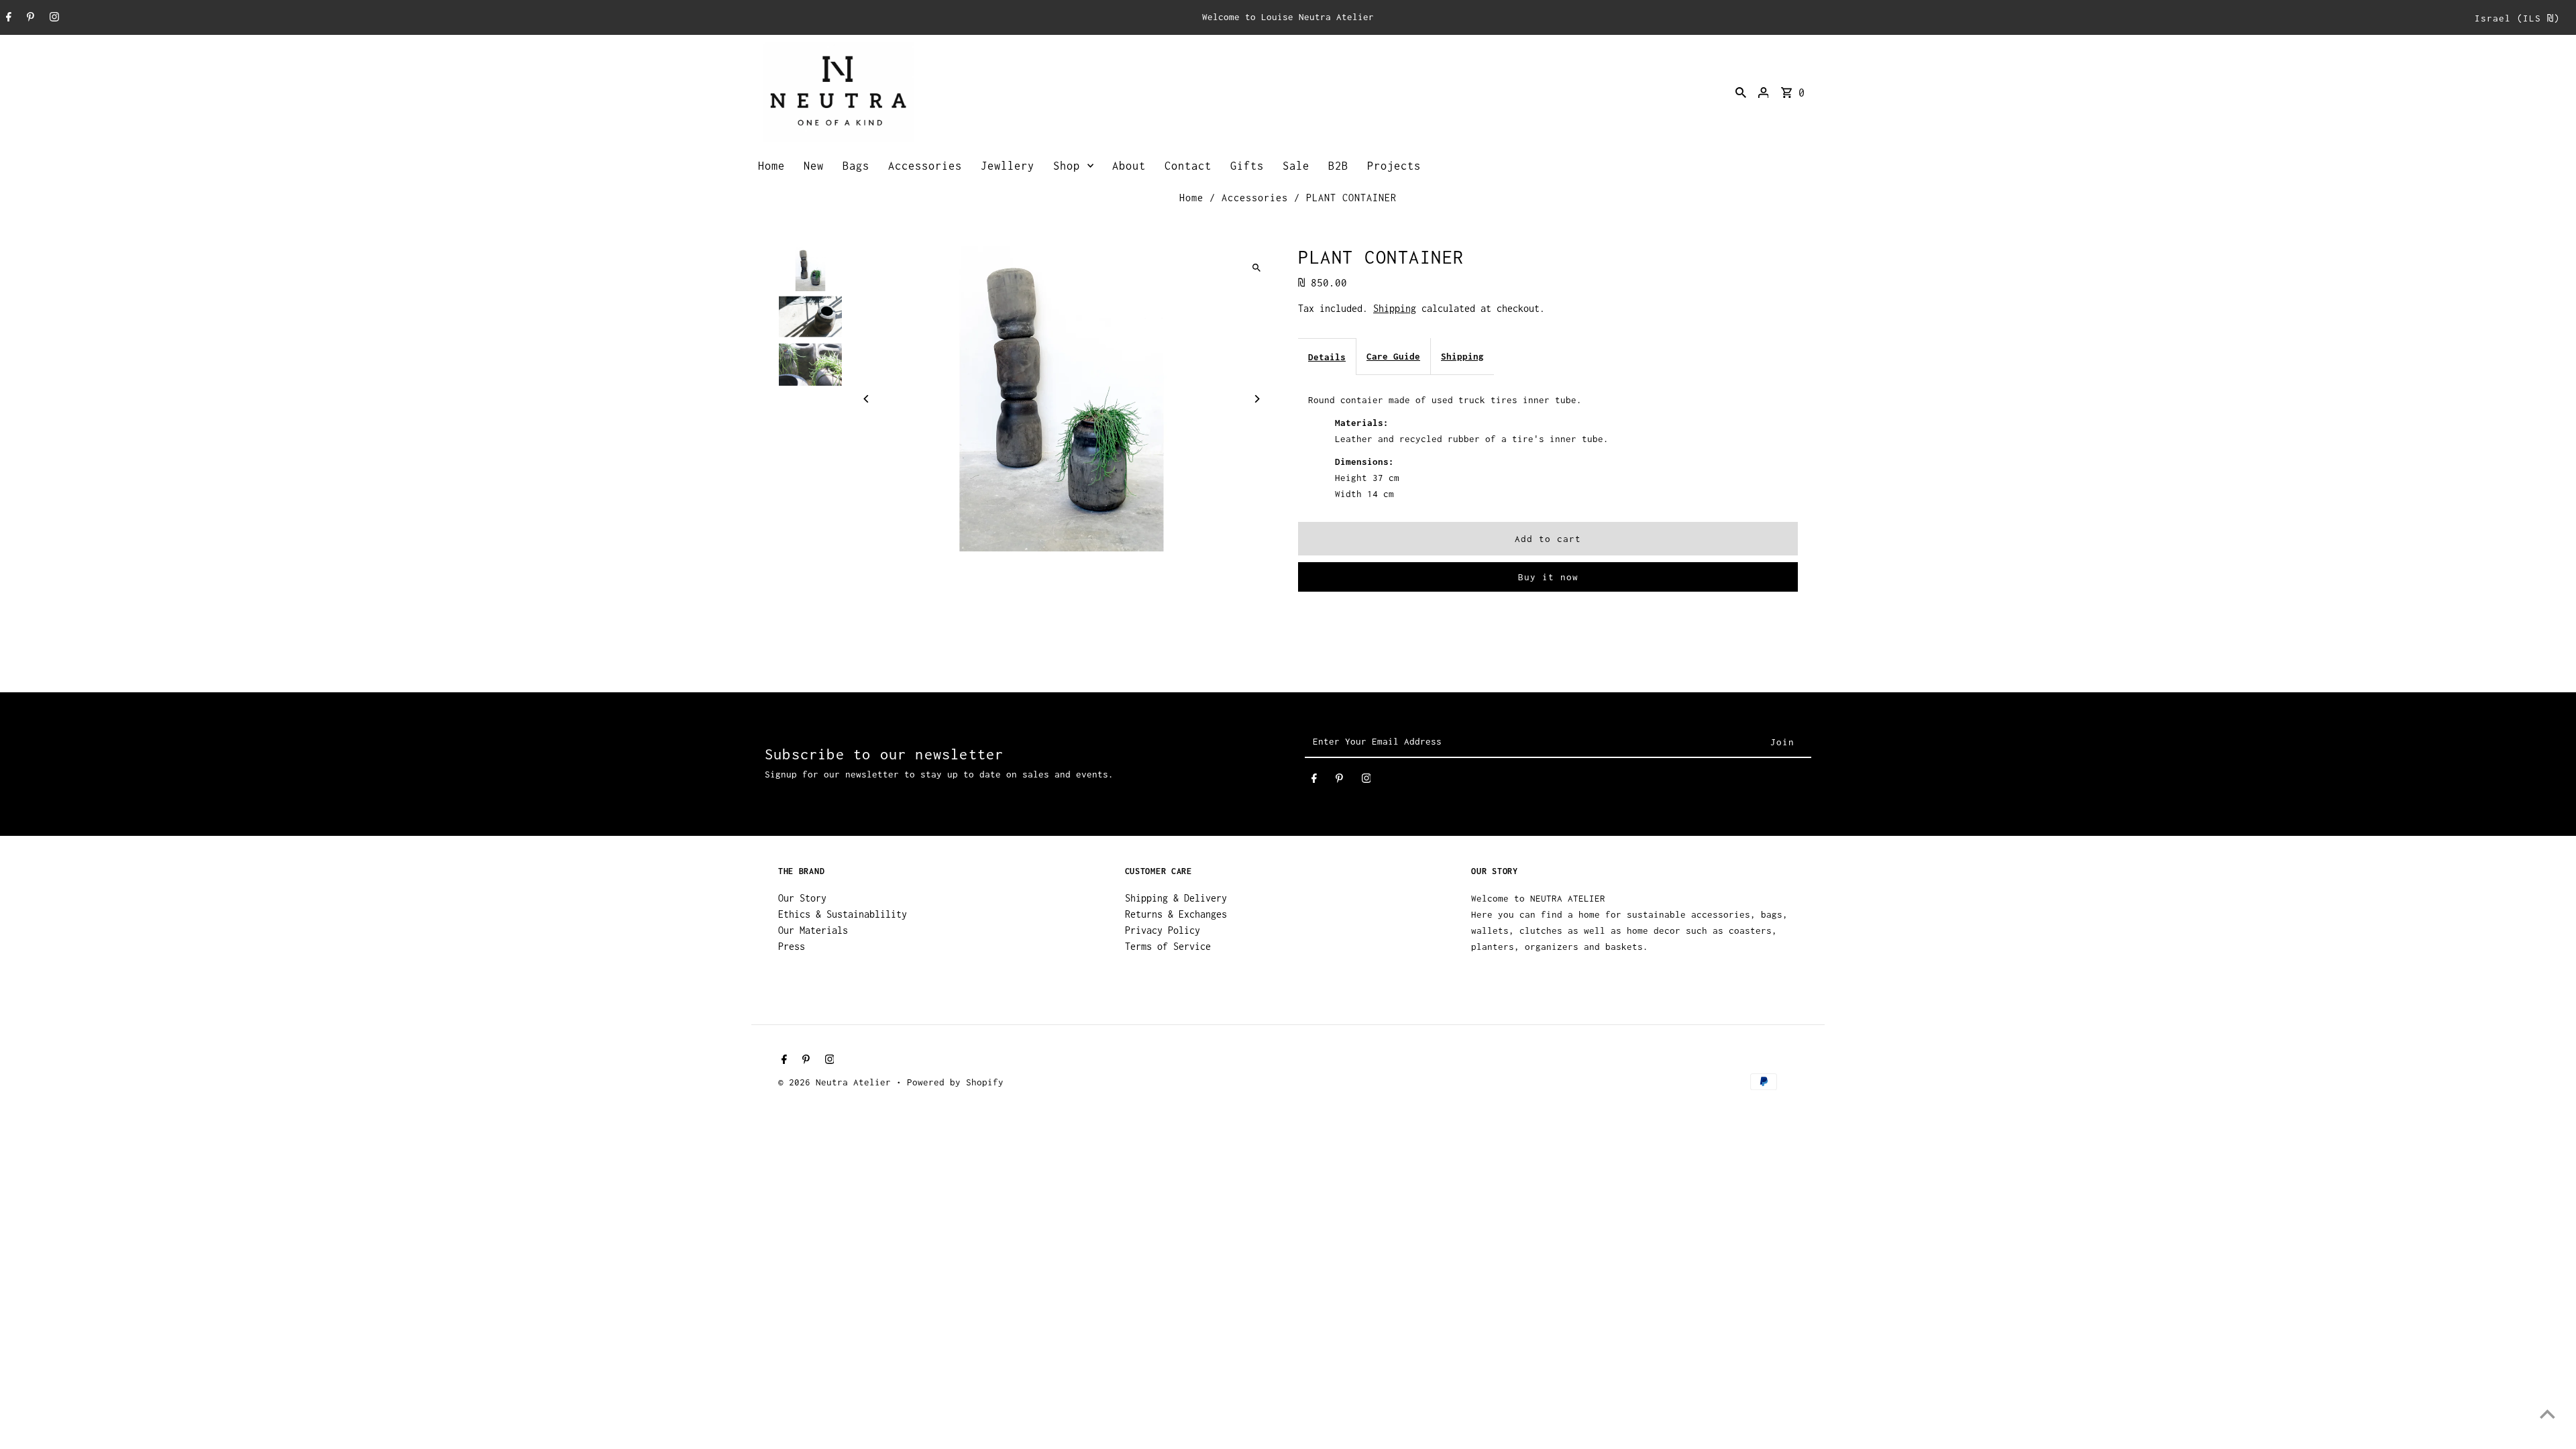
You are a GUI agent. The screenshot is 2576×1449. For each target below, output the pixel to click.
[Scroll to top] (2547, 1414)
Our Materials (813, 930)
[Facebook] (7, 18)
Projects (1394, 166)
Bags (856, 166)
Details (1327, 357)
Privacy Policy (1163, 930)
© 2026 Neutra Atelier (837, 1082)
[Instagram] (53, 18)
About (1129, 166)
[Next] (1256, 399)
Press (792, 946)
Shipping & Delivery (1176, 898)
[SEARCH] (1741, 92)
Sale (1296, 166)
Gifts (1247, 166)
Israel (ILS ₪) (2517, 18)
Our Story (802, 898)
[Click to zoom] (1256, 268)
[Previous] (867, 399)
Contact (1188, 166)
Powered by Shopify (955, 1082)
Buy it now (1548, 577)
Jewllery (1008, 166)
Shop (1067, 166)
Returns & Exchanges (1176, 914)
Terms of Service (1168, 946)
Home (771, 166)
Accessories (925, 166)
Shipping (1395, 308)
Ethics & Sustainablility (843, 914)
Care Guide (1393, 356)
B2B (1338, 166)
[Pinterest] (29, 18)
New (814, 166)
